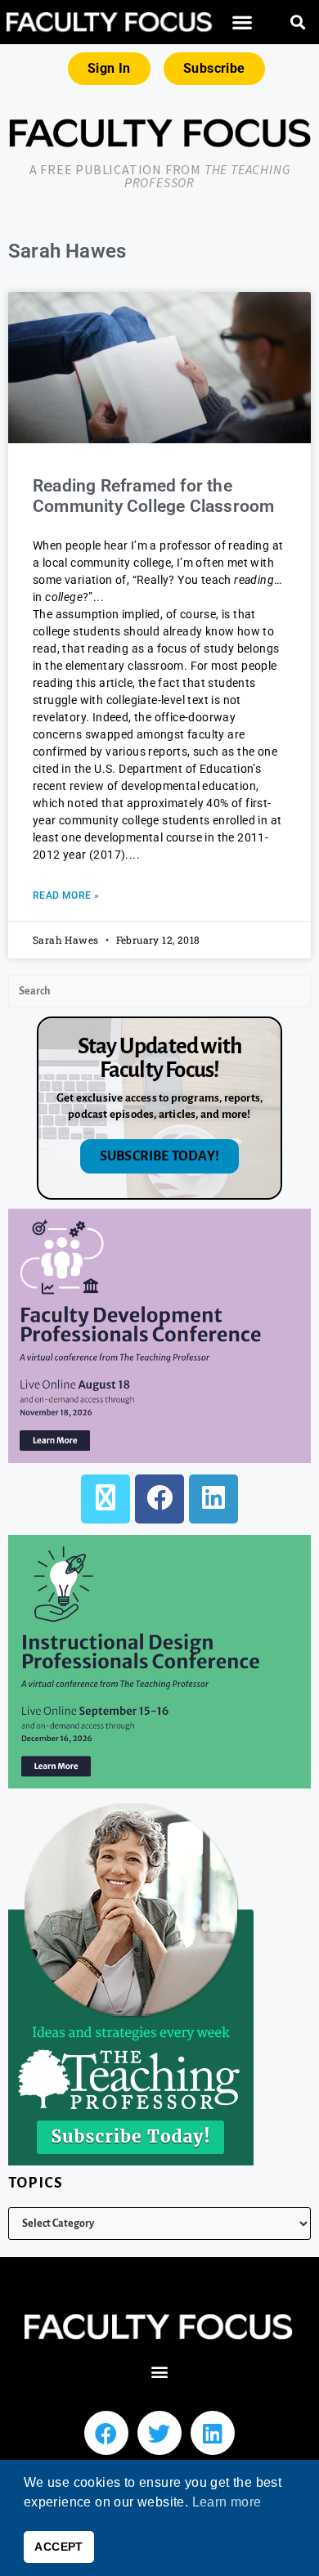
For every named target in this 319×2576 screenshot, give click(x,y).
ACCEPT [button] (58, 2547)
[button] (242, 22)
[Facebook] (159, 1499)
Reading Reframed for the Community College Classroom (153, 496)
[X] (106, 1499)
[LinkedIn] (213, 1499)
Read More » (66, 895)
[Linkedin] (213, 2433)
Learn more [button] (227, 2502)
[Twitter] (159, 2433)
